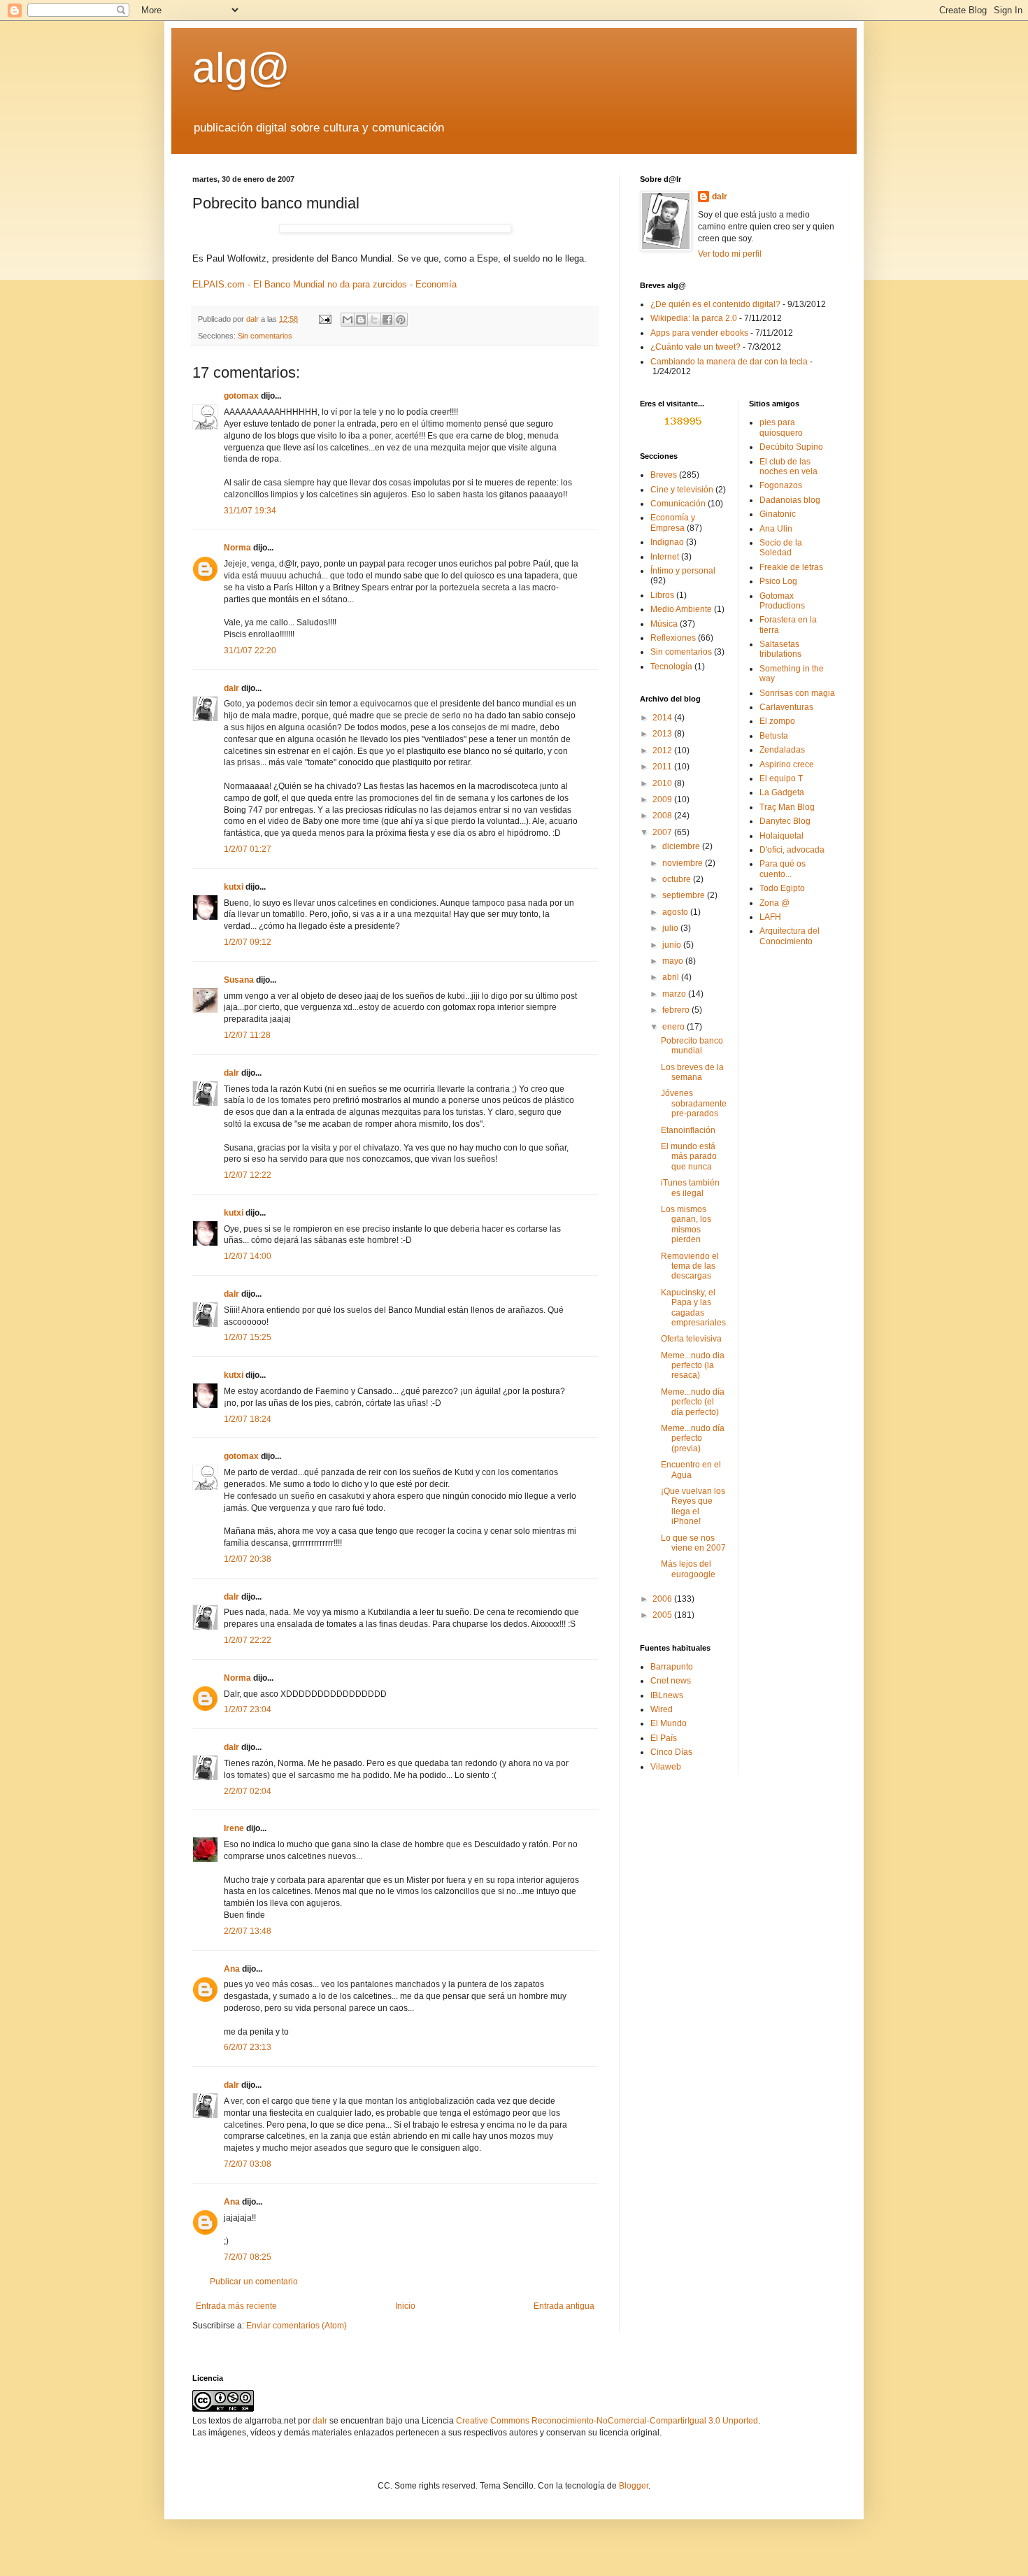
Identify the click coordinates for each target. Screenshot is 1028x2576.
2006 (663, 1599)
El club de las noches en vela (788, 467)
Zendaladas (782, 750)
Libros (662, 595)
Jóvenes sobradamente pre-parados (694, 1103)
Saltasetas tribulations (780, 649)
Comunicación (678, 504)
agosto (676, 912)
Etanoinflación (688, 1130)
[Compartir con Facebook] (387, 320)
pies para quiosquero (781, 427)
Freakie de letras (791, 567)
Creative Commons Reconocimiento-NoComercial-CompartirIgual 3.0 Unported (607, 2421)
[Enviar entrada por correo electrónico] (324, 319)
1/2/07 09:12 (248, 942)
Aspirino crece (787, 764)
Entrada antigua (564, 2306)
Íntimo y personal (683, 571)
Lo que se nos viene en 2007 (693, 1543)
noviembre (684, 863)
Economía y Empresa (673, 522)
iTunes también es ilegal (690, 1188)
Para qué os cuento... (783, 869)
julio (671, 928)
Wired (662, 1709)
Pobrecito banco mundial (692, 1046)
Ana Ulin (776, 529)
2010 (663, 783)
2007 (663, 832)
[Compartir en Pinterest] (401, 320)
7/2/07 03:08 (248, 2164)
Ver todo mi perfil (730, 254)
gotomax (241, 396)
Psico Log (778, 581)
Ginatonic (778, 514)
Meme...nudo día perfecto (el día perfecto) (693, 1402)
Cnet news (671, 1681)
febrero (677, 1010)
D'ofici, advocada (792, 850)
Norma (237, 548)
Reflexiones (673, 638)
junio (673, 945)
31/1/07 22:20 (250, 650)
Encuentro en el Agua (691, 1470)
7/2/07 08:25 (248, 2257)
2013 (663, 734)
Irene (234, 1828)
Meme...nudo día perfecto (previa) (693, 1438)
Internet (665, 557)
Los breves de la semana (692, 1072)
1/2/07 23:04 (248, 1709)
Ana (232, 1969)
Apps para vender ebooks (699, 333)
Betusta (774, 736)
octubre (678, 879)
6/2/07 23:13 (248, 2047)
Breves (664, 475)
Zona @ (774, 903)
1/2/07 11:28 (247, 1035)
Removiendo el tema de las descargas (690, 1266)
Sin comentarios (265, 336)
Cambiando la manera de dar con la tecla (729, 362)
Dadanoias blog (790, 500)
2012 (663, 750)
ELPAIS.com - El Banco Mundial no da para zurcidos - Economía (324, 284)
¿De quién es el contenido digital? (715, 304)
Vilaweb (666, 1767)
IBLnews (667, 1695)
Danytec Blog (785, 821)
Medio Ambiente (681, 609)
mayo (674, 961)
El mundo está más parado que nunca (689, 1157)
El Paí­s (664, 1738)
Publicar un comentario (254, 2282)
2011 (663, 767)
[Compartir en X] (374, 320)
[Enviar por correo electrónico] (348, 320)
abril (672, 977)
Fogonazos (781, 485)
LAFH (770, 917)
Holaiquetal (781, 836)
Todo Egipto (782, 888)
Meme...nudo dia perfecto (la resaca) (693, 1366)
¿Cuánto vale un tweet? (695, 347)
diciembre (682, 846)
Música (664, 624)
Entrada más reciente (236, 2306)
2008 (663, 816)
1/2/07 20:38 (248, 1559)
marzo (675, 994)
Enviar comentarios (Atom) (297, 2326)
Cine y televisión (682, 490)
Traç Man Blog (787, 807)
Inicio (405, 2306)
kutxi (234, 887)
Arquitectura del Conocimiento (790, 936)
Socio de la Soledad (781, 548)
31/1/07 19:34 (250, 511)
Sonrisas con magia (797, 693)
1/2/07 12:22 (248, 1175)
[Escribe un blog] (361, 320)
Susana (239, 980)
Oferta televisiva (691, 1339)
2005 (663, 1615)
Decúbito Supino (791, 447)
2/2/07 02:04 (248, 1791)
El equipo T (781, 778)
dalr (231, 688)
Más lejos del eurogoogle (688, 1569)
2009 (663, 799)
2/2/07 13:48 (248, 1931)
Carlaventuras (786, 707)
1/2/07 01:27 (248, 849)
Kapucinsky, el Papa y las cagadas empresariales (693, 1308)
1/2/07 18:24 (248, 1419)
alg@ (241, 67)
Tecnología (671, 667)
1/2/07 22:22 (248, 1640)
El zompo (777, 721)
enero (674, 1027)
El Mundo (669, 1723)
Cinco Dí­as (671, 1752)
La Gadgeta (782, 792)
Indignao (667, 542)
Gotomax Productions (782, 601)
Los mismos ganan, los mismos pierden (686, 1224)
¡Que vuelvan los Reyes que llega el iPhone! (693, 1506)
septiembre (685, 895)
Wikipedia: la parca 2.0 (694, 318)
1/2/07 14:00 (248, 1256)
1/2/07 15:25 (248, 1337)
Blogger (634, 2486)
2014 (663, 718)
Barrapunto (672, 1667)
